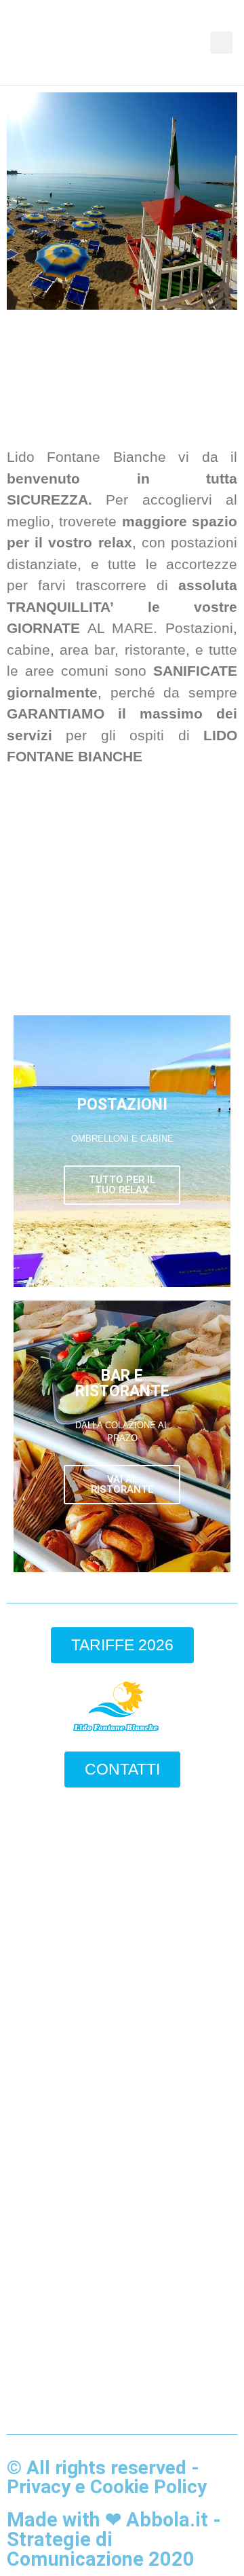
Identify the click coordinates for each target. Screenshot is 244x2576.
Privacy (39, 2487)
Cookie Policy (148, 2487)
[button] (201, 43)
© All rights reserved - (103, 2468)
